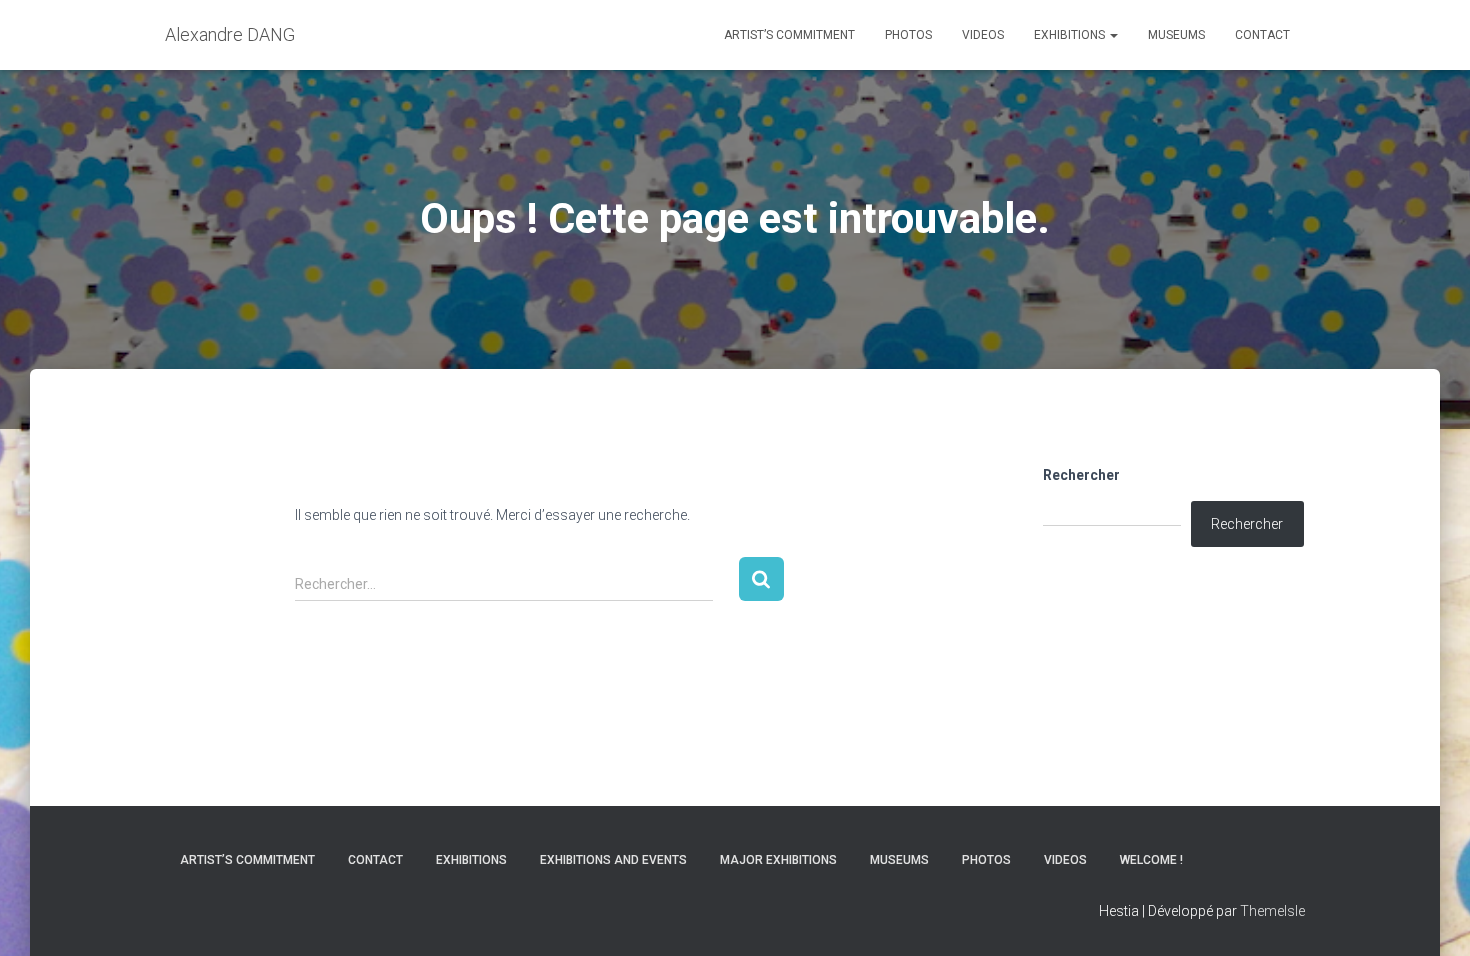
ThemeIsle (1272, 911)
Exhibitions (1071, 35)
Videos (983, 35)
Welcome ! (1151, 860)
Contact (1262, 35)
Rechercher (1081, 475)
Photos (908, 35)
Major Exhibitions (778, 860)
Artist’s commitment (789, 35)
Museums (1176, 35)
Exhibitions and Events (613, 860)
